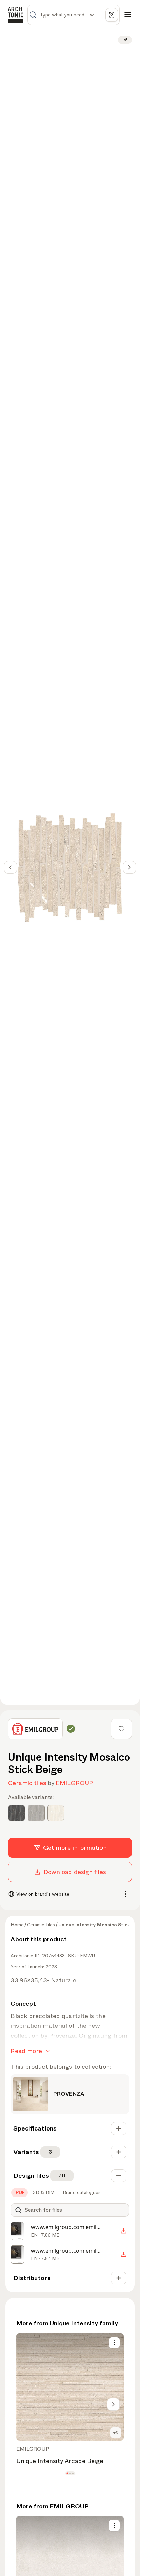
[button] (67, 2473)
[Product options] (114, 2343)
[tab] (20, 2192)
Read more (26, 2051)
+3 (116, 2433)
